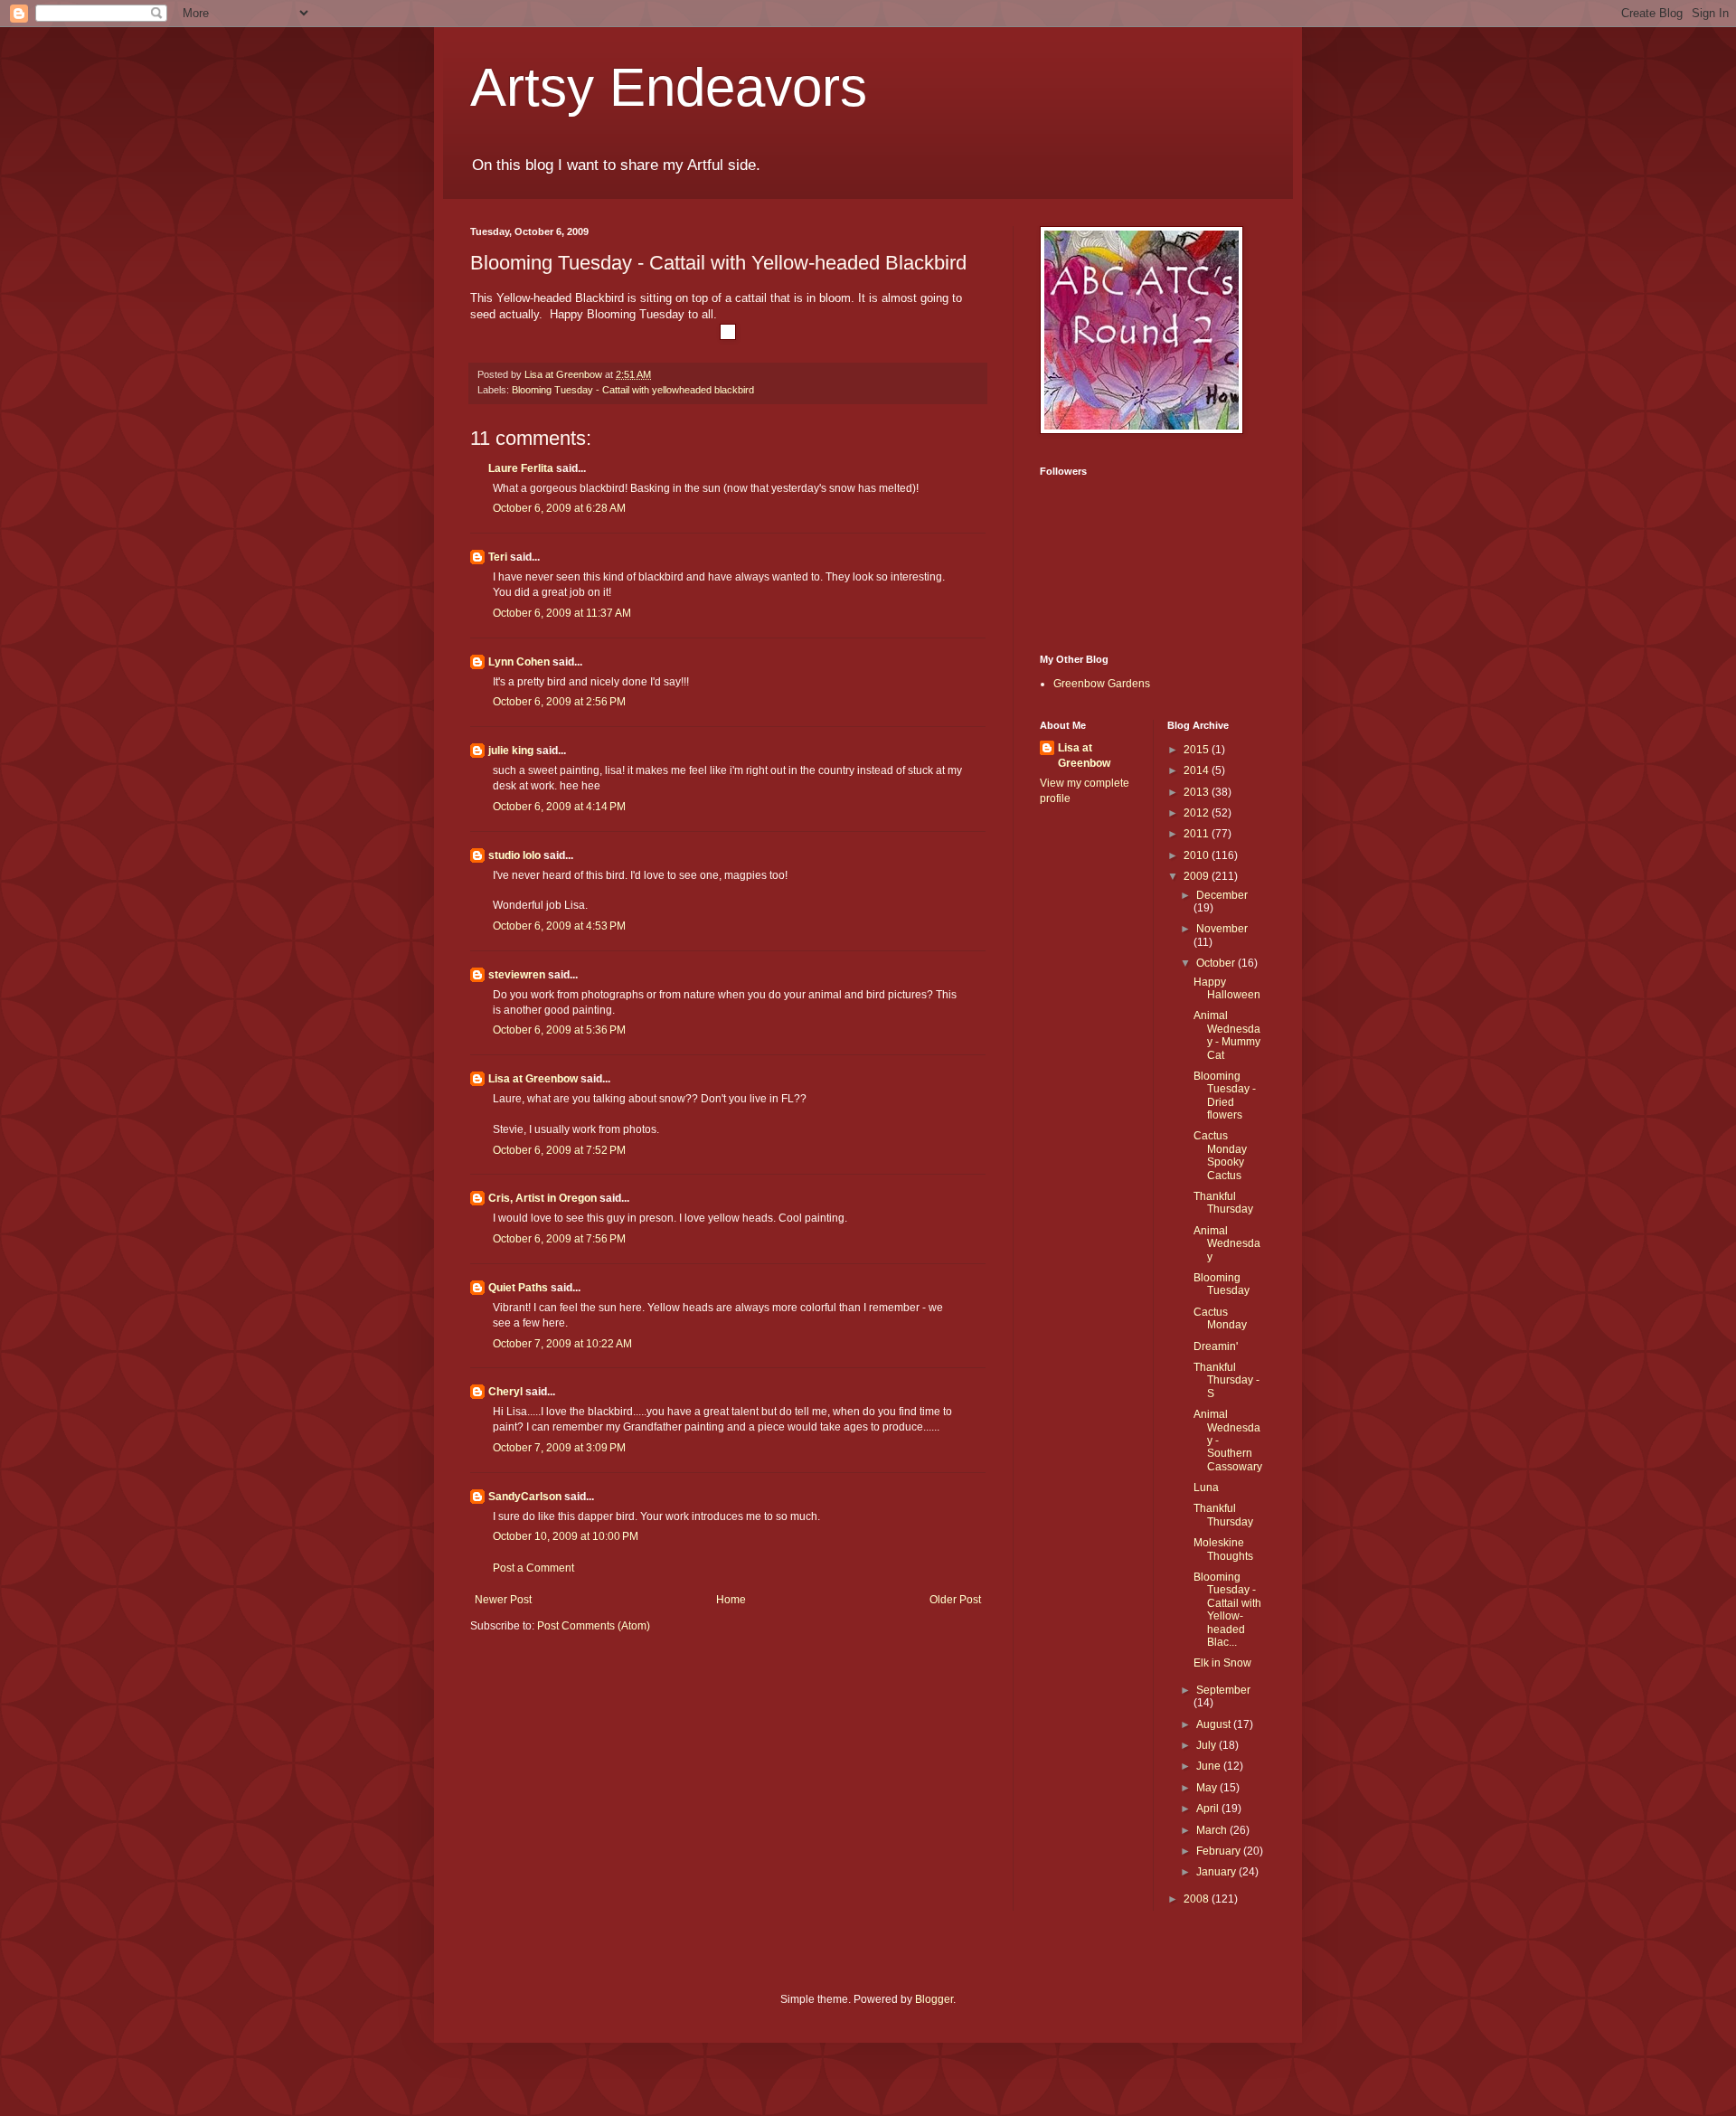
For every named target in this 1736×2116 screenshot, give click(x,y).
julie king (511, 751)
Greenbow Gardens (1102, 684)
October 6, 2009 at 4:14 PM (559, 807)
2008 (1198, 1899)
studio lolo (514, 855)
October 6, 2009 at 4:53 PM (559, 926)
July (1208, 1745)
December (1222, 895)
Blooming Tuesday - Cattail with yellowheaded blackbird (633, 390)
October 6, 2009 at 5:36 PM (559, 1030)
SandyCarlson (525, 1497)
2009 (1198, 876)
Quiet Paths (518, 1288)
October (1217, 963)
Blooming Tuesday (1222, 1284)
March (1213, 1830)
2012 (1198, 813)
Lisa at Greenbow (533, 1079)
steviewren (517, 975)
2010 (1198, 855)
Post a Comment (533, 1568)
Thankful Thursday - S (1227, 1380)
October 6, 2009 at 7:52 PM (559, 1150)
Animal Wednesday (1227, 1244)
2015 (1198, 750)
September (1223, 1690)
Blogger (934, 1999)
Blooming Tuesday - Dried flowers (1225, 1096)
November (1222, 929)
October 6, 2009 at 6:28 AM (559, 508)
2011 (1198, 834)
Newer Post (503, 1600)
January (1217, 1872)
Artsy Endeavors (669, 87)
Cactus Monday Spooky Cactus (1220, 1155)
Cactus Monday (1220, 1318)
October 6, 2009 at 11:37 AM (562, 613)
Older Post (955, 1600)
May (1208, 1788)
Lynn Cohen (519, 662)
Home (731, 1600)
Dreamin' (1216, 1346)
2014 (1198, 770)
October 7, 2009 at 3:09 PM (559, 1448)
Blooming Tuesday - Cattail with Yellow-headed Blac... (1227, 1610)
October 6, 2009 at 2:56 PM (559, 702)
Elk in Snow (1222, 1663)
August (1215, 1724)
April (1209, 1809)
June (1210, 1766)
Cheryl (505, 1392)
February (1220, 1851)
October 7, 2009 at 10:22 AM (562, 1344)
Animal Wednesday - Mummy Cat (1227, 1035)
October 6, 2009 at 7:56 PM (559, 1239)
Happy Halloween (1227, 988)
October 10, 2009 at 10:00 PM (566, 1536)
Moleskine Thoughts (1223, 1549)
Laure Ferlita (521, 468)
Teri (498, 557)
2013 (1198, 792)
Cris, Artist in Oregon (542, 1198)
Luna (1206, 1488)
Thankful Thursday (1223, 1203)
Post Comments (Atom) (594, 1626)
